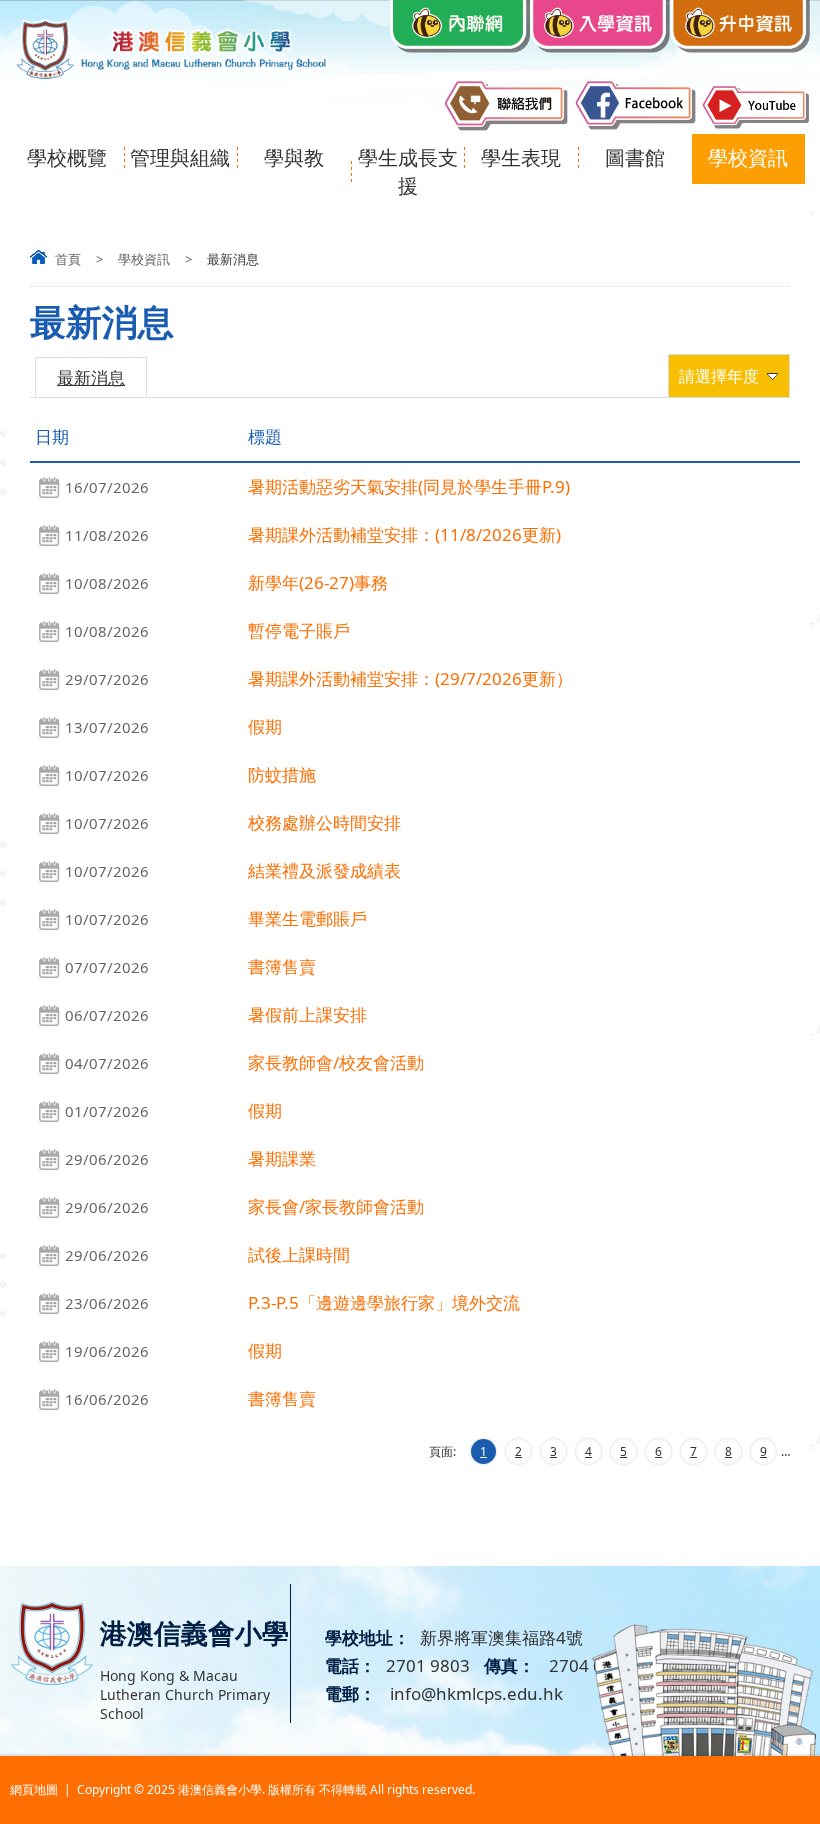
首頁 (68, 259)
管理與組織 (180, 157)
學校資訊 (748, 157)
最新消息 (91, 377)
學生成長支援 (408, 171)
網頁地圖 (34, 1789)
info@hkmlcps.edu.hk (474, 1693)
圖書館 (635, 157)
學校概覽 (67, 157)
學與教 (294, 157)
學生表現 (521, 157)
